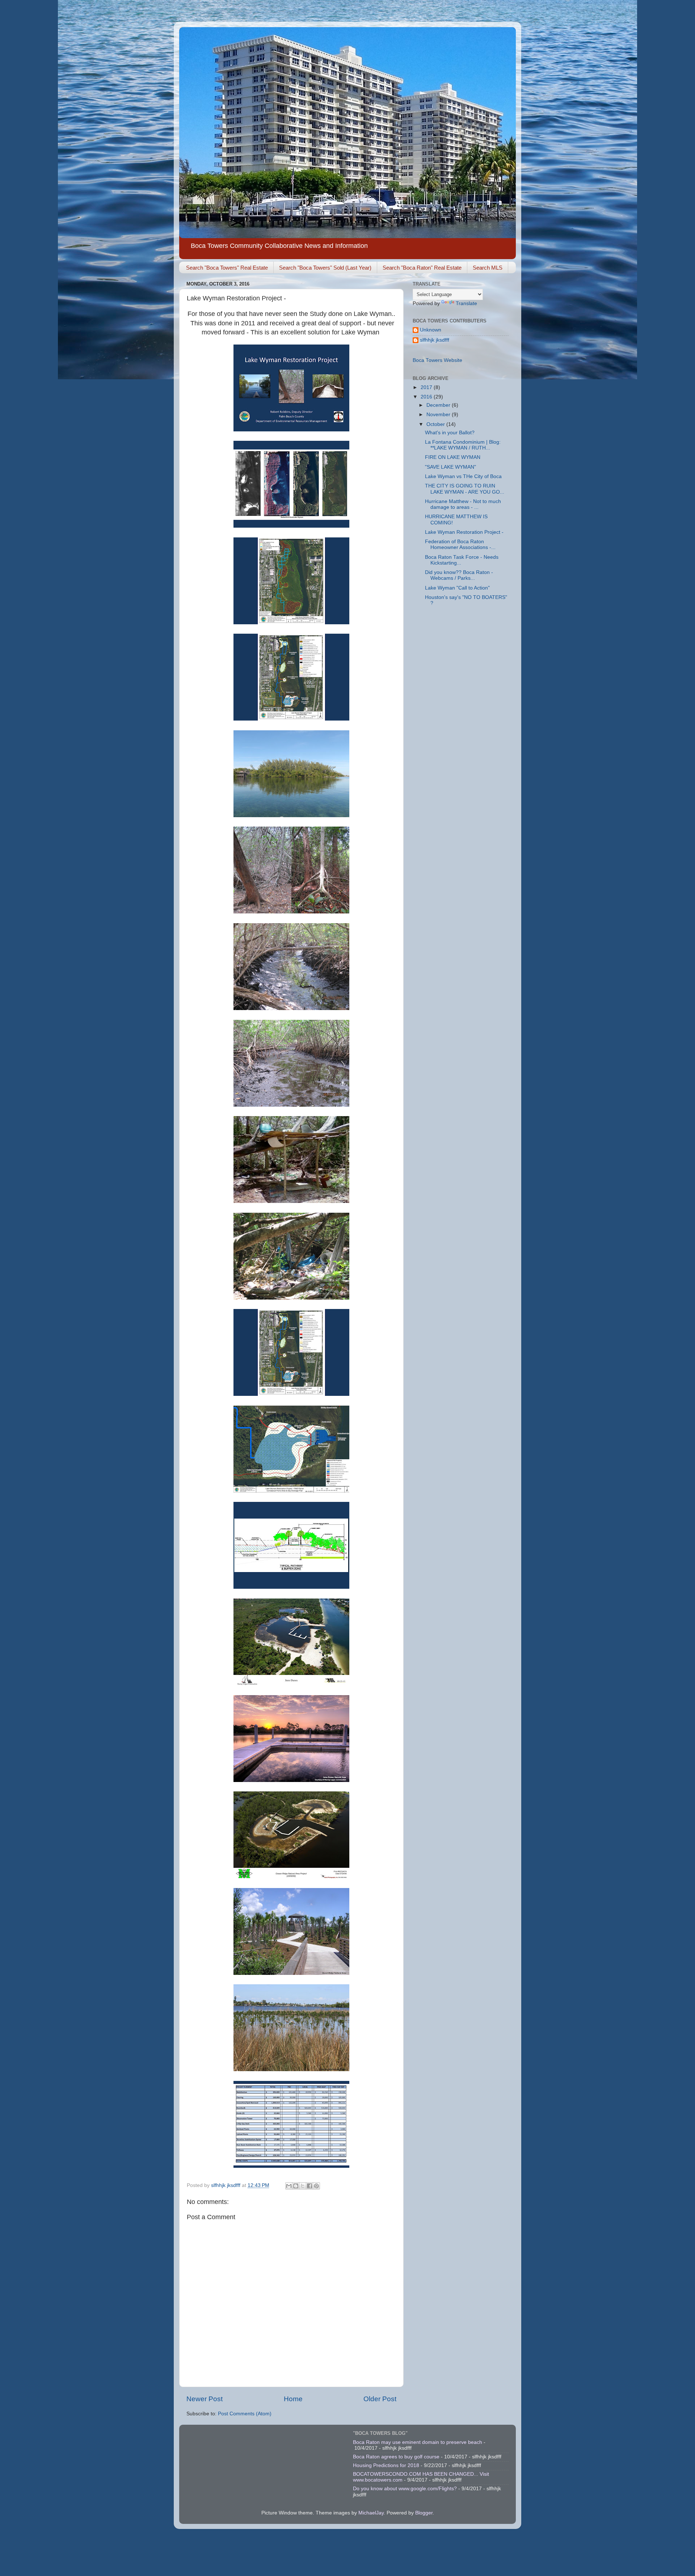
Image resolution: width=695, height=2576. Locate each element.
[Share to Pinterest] (316, 2186)
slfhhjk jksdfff (435, 340)
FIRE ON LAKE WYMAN (453, 457)
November (439, 415)
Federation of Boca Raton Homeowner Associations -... (460, 544)
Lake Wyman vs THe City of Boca (463, 476)
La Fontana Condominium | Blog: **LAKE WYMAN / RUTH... (463, 445)
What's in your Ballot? (450, 433)
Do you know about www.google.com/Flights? (405, 2489)
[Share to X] (303, 2186)
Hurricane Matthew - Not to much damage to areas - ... (463, 504)
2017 (427, 387)
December (439, 405)
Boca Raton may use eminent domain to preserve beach (418, 2442)
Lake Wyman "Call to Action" (457, 588)
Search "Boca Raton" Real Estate (422, 268)
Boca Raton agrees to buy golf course (396, 2457)
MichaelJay (371, 2513)
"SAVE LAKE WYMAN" (450, 467)
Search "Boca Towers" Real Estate (227, 268)
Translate (466, 303)
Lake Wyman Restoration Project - (464, 532)
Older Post (380, 2399)
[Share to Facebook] (309, 2186)
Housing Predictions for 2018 (386, 2465)
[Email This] (289, 2186)
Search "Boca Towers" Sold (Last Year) (325, 268)
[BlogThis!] (296, 2186)
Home (293, 2399)
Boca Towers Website (437, 360)
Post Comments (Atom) (245, 2414)
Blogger (424, 2513)
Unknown (431, 330)
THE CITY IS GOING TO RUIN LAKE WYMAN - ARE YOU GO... (465, 489)
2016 (427, 397)
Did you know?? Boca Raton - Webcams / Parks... (459, 575)
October (436, 424)
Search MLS (488, 268)
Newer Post (205, 2399)
